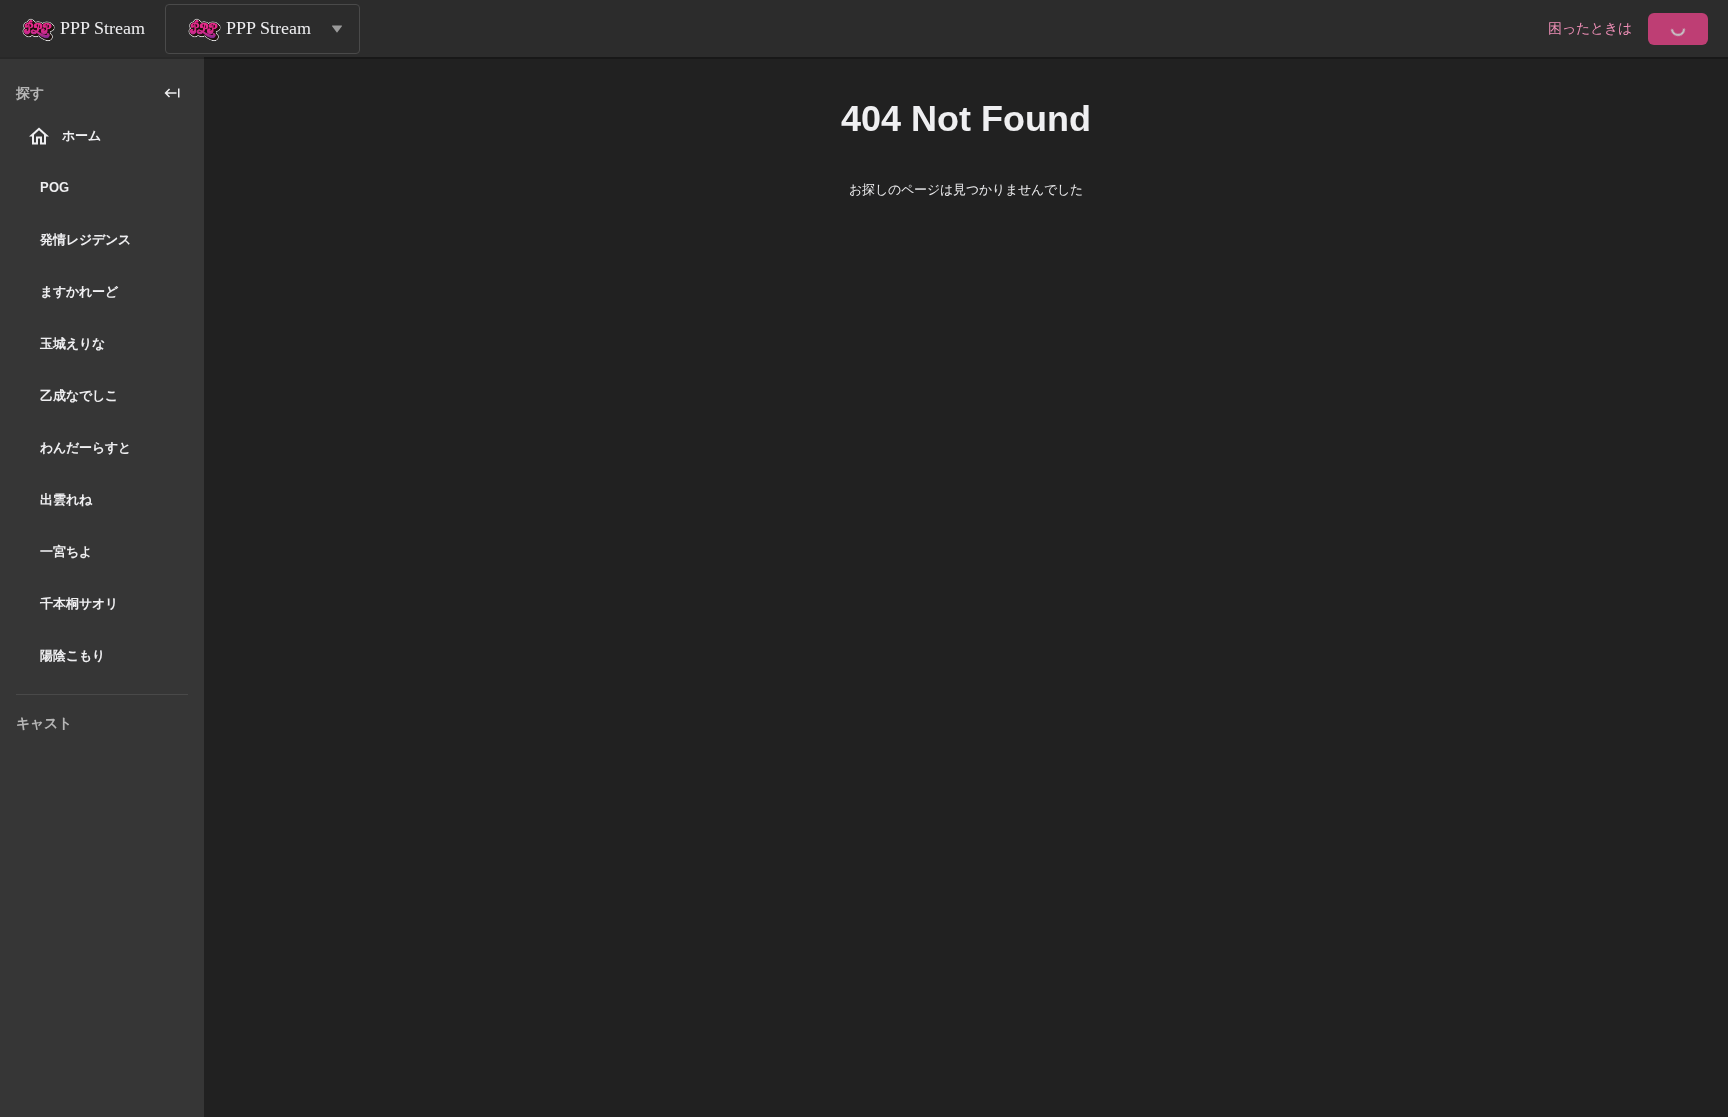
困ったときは (1590, 28)
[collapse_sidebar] (172, 93)
